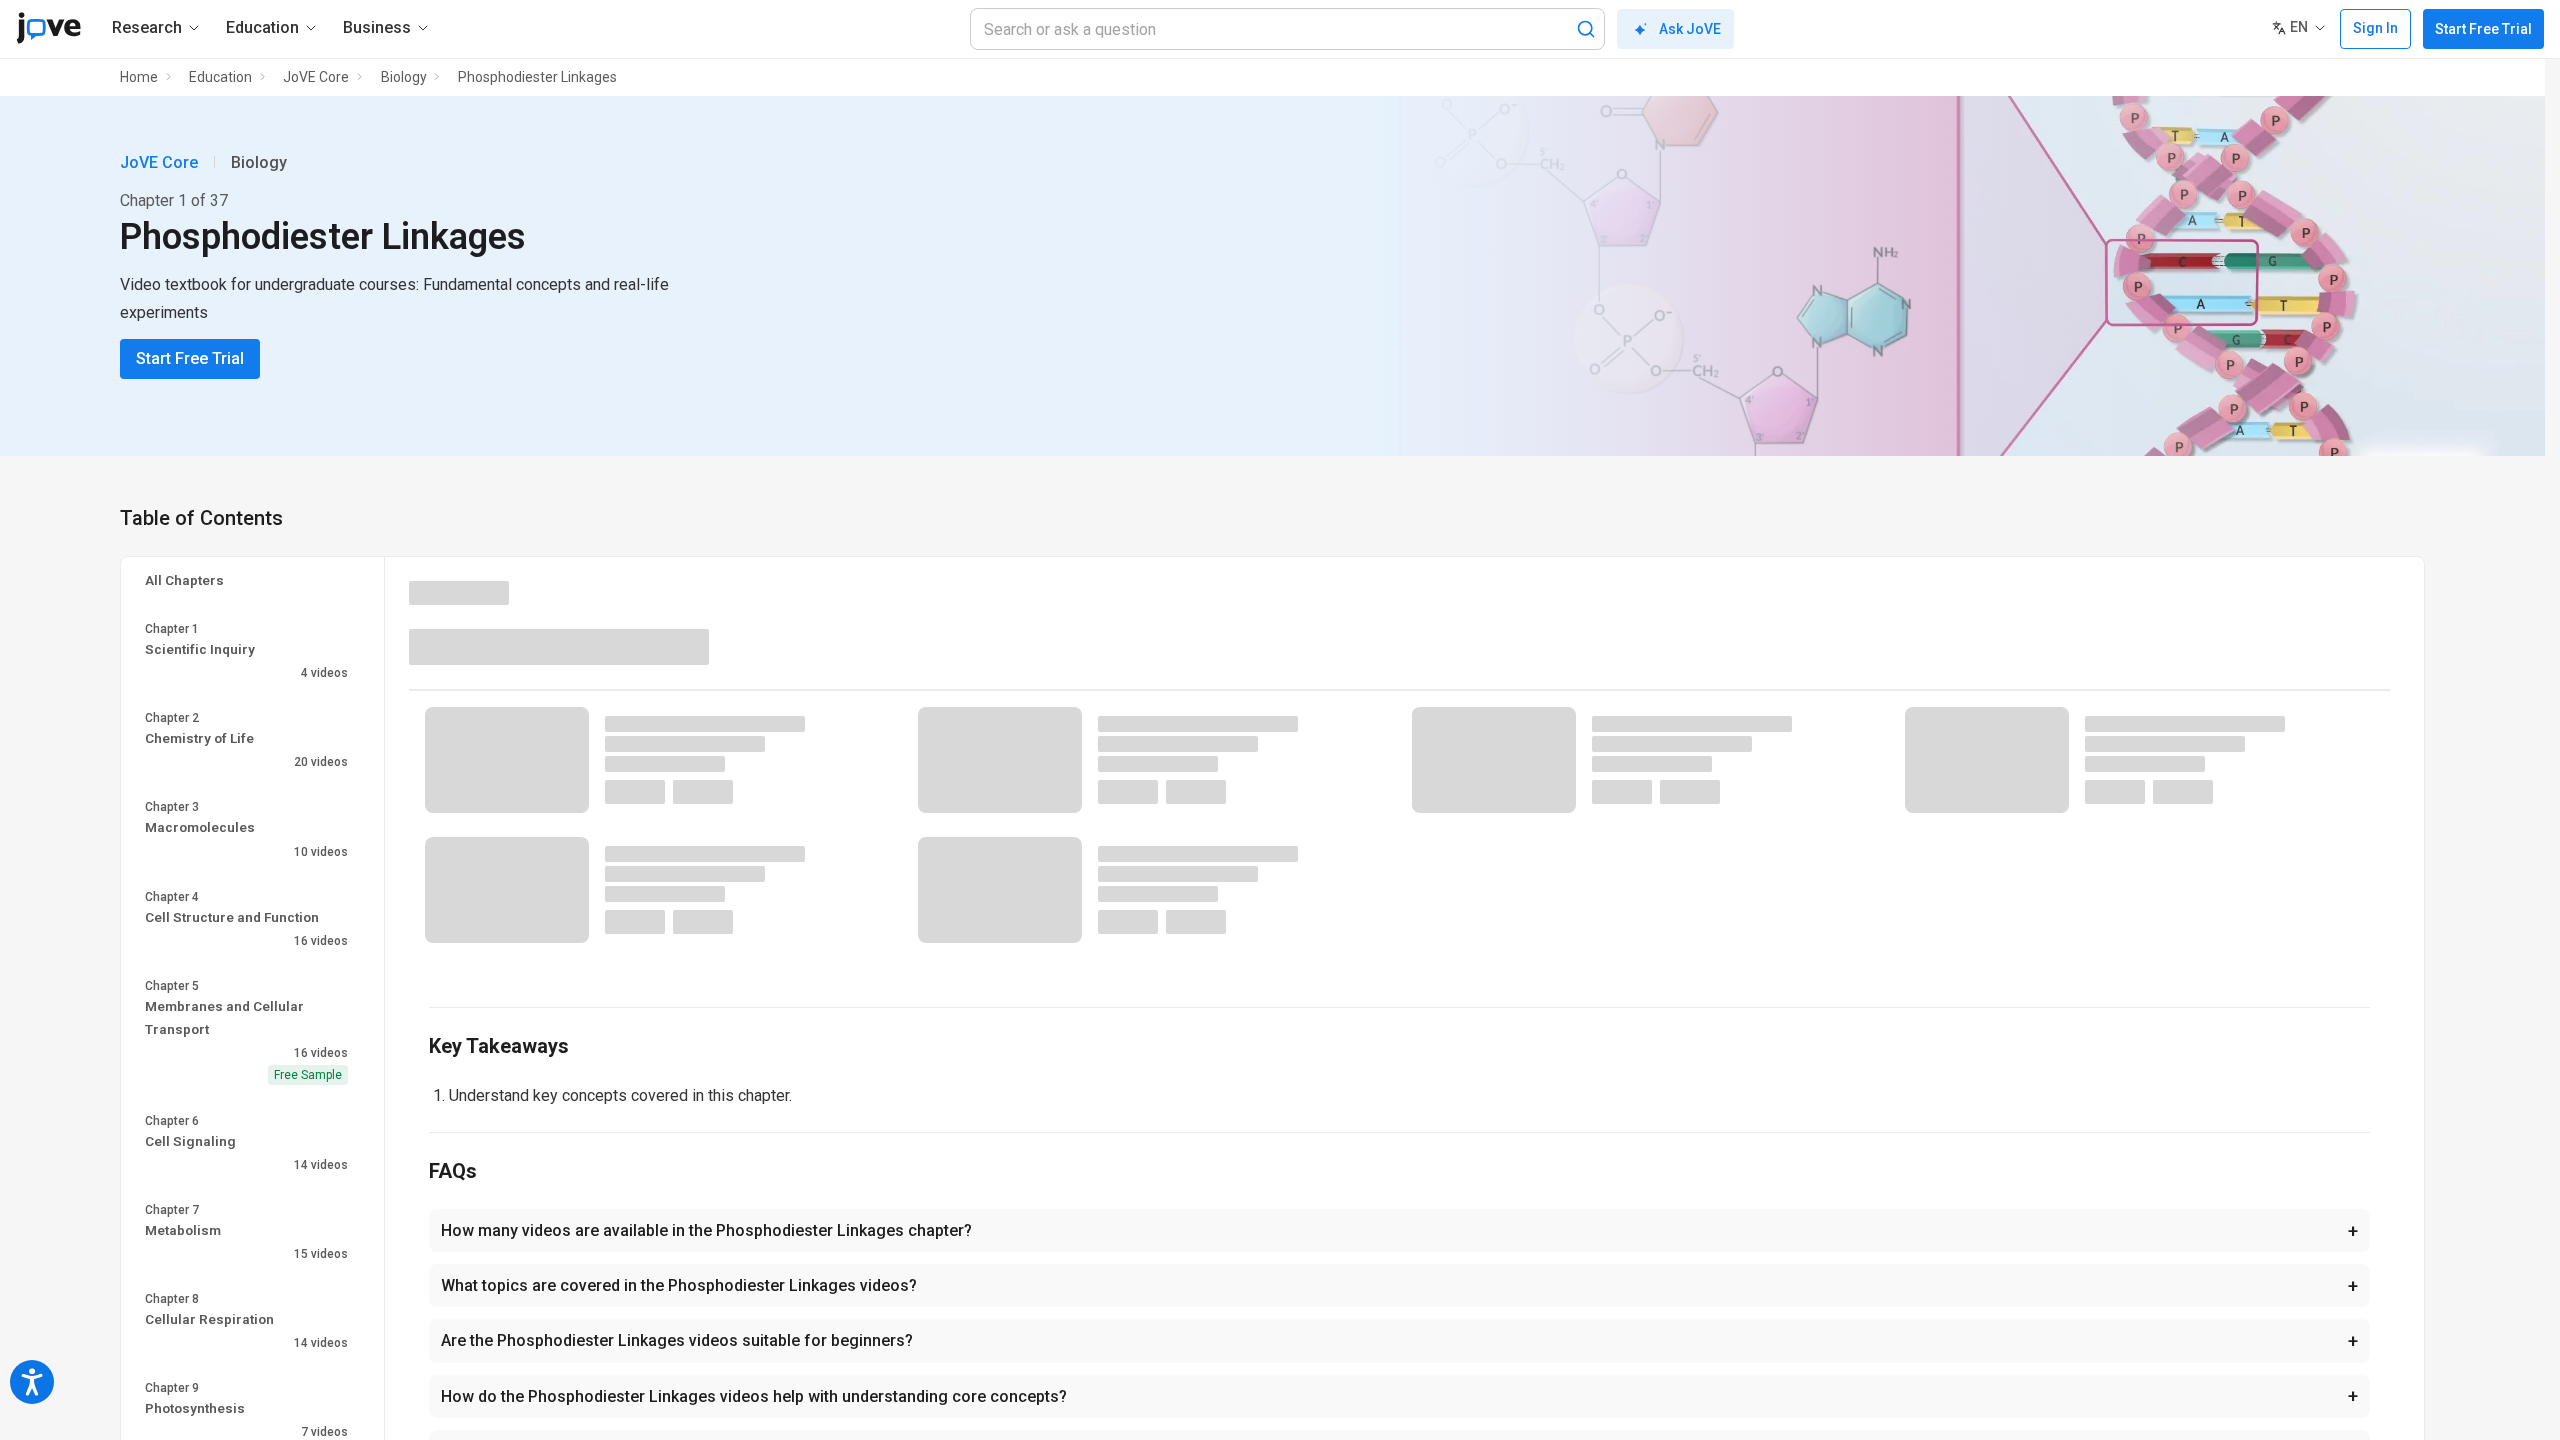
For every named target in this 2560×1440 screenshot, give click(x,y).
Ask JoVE (1690, 29)
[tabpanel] (1399, 837)
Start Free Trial (2483, 29)
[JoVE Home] (48, 28)
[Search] (1586, 29)
